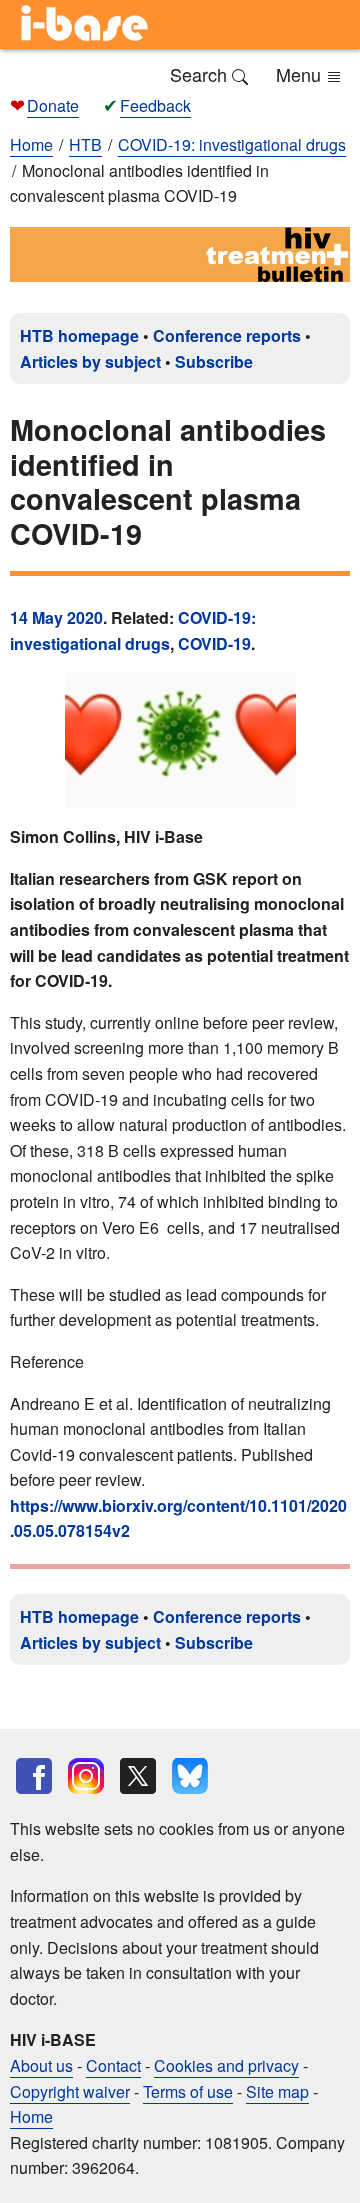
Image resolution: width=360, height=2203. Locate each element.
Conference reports (227, 335)
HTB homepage (79, 335)
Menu (301, 74)
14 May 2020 (56, 617)
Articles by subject (90, 361)
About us (41, 2065)
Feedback (155, 105)
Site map (277, 2091)
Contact (113, 2065)
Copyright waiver (70, 2091)
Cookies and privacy (226, 2065)
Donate (53, 105)
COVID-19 (214, 643)
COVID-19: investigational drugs (133, 630)
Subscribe (214, 361)
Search (201, 74)
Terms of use (188, 2091)
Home (31, 144)
